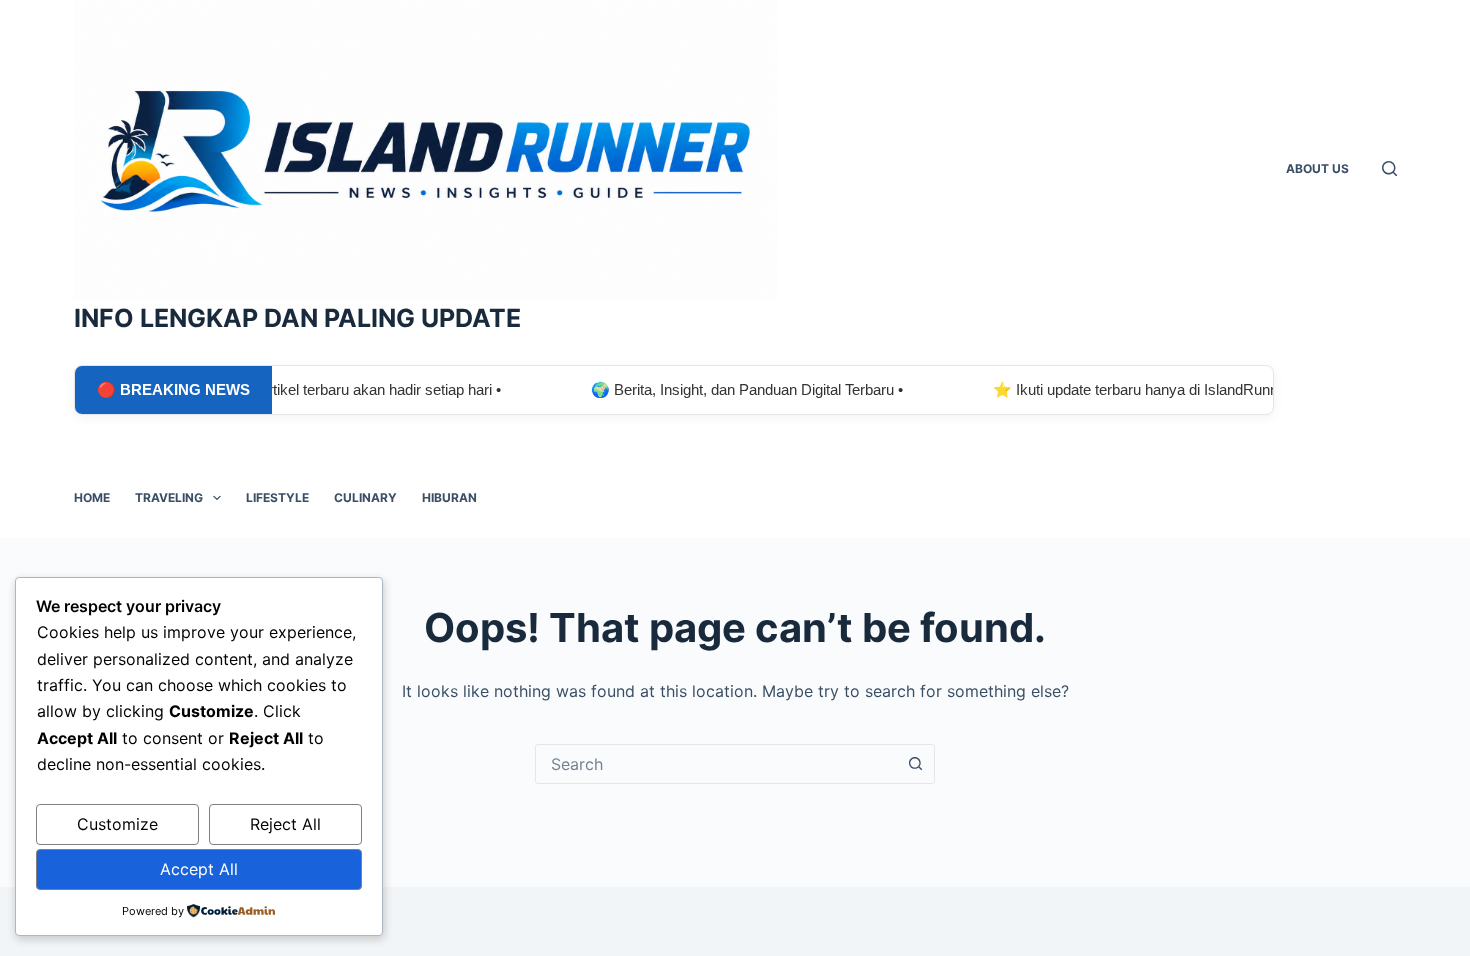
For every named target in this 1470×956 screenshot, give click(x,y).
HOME (92, 497)
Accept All (199, 869)
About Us (1317, 168)
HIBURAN (449, 497)
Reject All (285, 824)
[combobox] (716, 764)
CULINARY (365, 497)
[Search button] (915, 764)
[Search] (1389, 168)
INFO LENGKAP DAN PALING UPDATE (297, 318)
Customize (117, 824)
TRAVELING (169, 497)
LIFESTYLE (277, 497)
